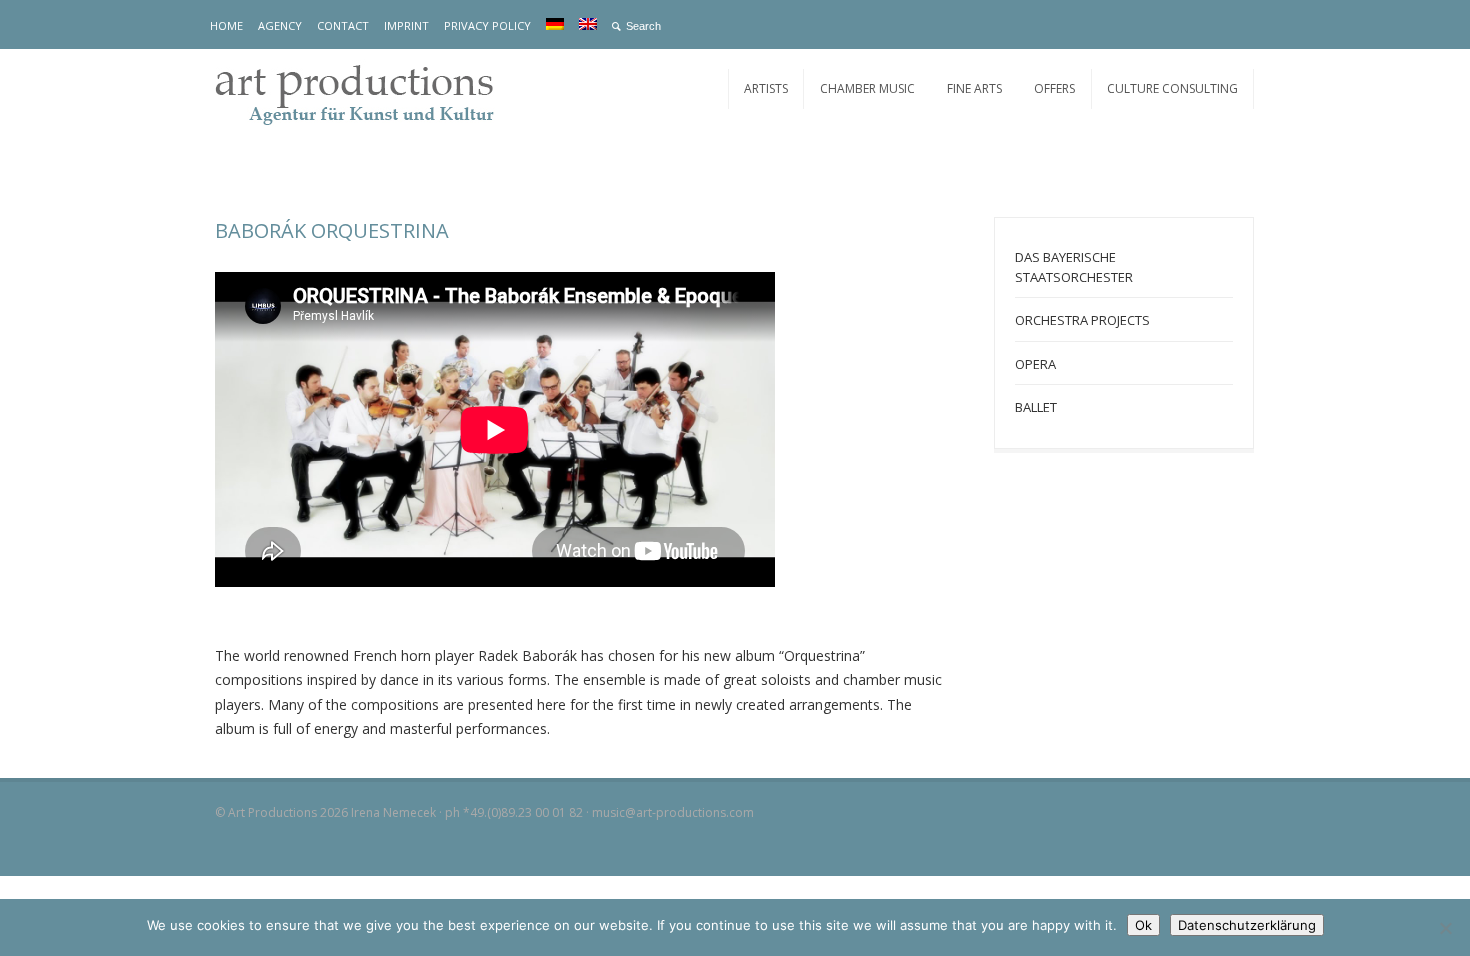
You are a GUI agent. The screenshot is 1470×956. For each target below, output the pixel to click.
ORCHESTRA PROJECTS (1082, 320)
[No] (1445, 928)
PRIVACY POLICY (487, 25)
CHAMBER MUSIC (867, 88)
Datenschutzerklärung (1247, 925)
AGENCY (280, 25)
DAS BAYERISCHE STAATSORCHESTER (1074, 267)
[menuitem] (555, 24)
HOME (226, 25)
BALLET (1036, 407)
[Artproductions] (365, 93)
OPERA (1035, 364)
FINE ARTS (974, 88)
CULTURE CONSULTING (1172, 88)
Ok (1143, 925)
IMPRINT (406, 25)
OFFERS (1054, 88)
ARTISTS (766, 88)
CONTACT (343, 25)
